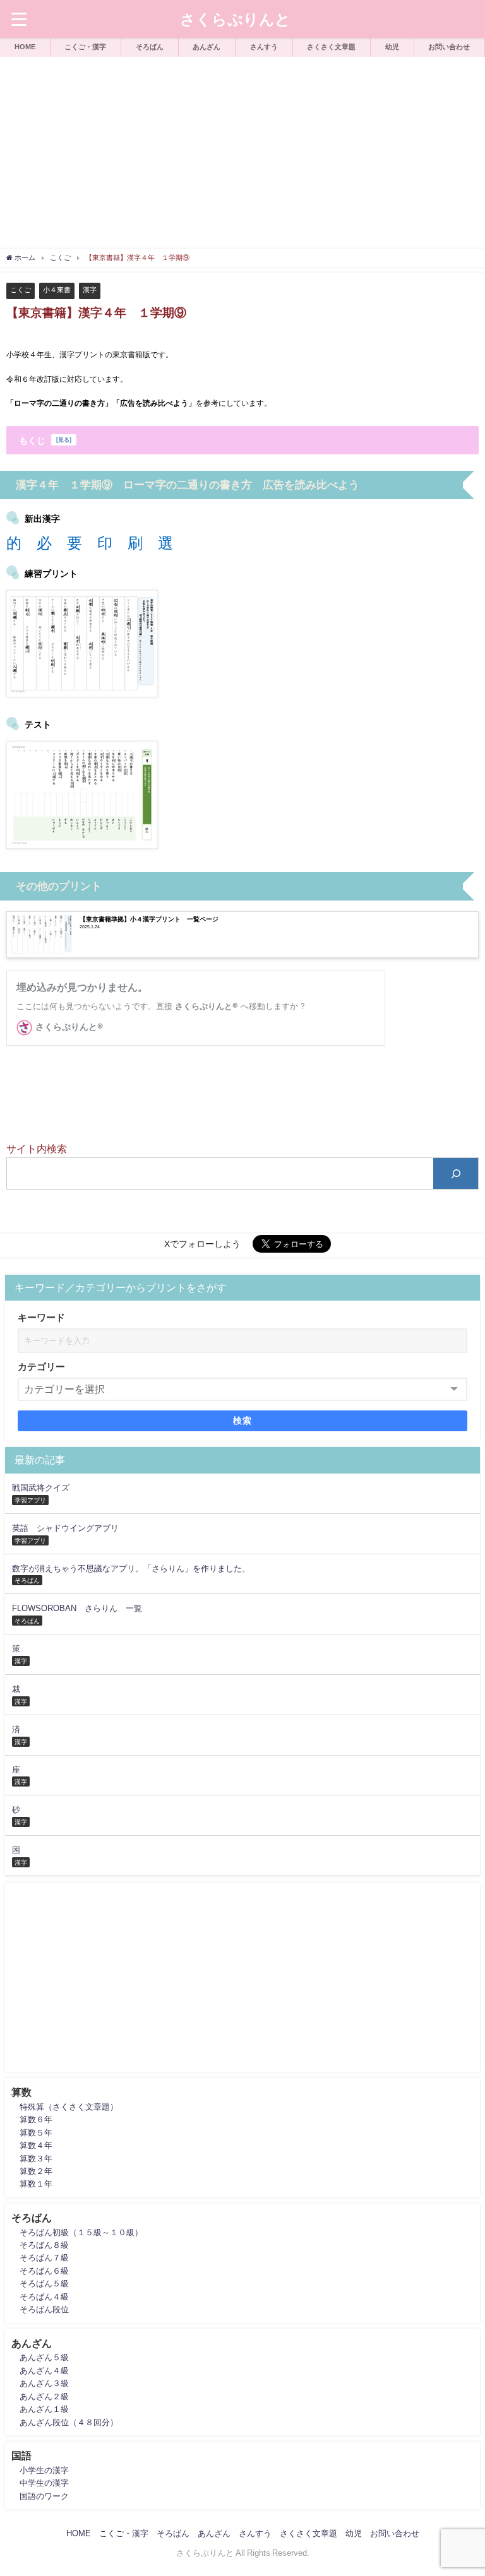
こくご (21, 290)
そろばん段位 (44, 2309)
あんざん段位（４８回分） (69, 2422)
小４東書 (57, 290)
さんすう (264, 47)
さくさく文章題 (331, 47)
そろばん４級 (44, 2297)
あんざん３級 (44, 2383)
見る (64, 440)
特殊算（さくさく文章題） (69, 2107)
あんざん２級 (44, 2396)
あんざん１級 (44, 2409)
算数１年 (36, 2184)
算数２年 (36, 2171)
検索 (243, 1421)
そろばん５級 (44, 2284)
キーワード (41, 1317)
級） (135, 2232)
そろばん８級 (44, 2245)
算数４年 (36, 2145)
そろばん (150, 47)
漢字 (90, 290)
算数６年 (36, 2119)
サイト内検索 (37, 1149)
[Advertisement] (242, 151)
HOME (25, 47)
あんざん (207, 47)
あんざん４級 (44, 2371)
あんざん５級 (44, 2357)
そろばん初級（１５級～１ (69, 2232)
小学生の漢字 (44, 2470)
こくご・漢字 (85, 47)
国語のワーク (44, 2496)
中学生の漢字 (44, 2483)
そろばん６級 (44, 2271)
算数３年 (36, 2159)
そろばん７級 (44, 2258)
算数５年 (36, 2133)
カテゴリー (41, 1367)
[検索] (456, 1173)
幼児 (392, 47)
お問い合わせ (449, 47)
